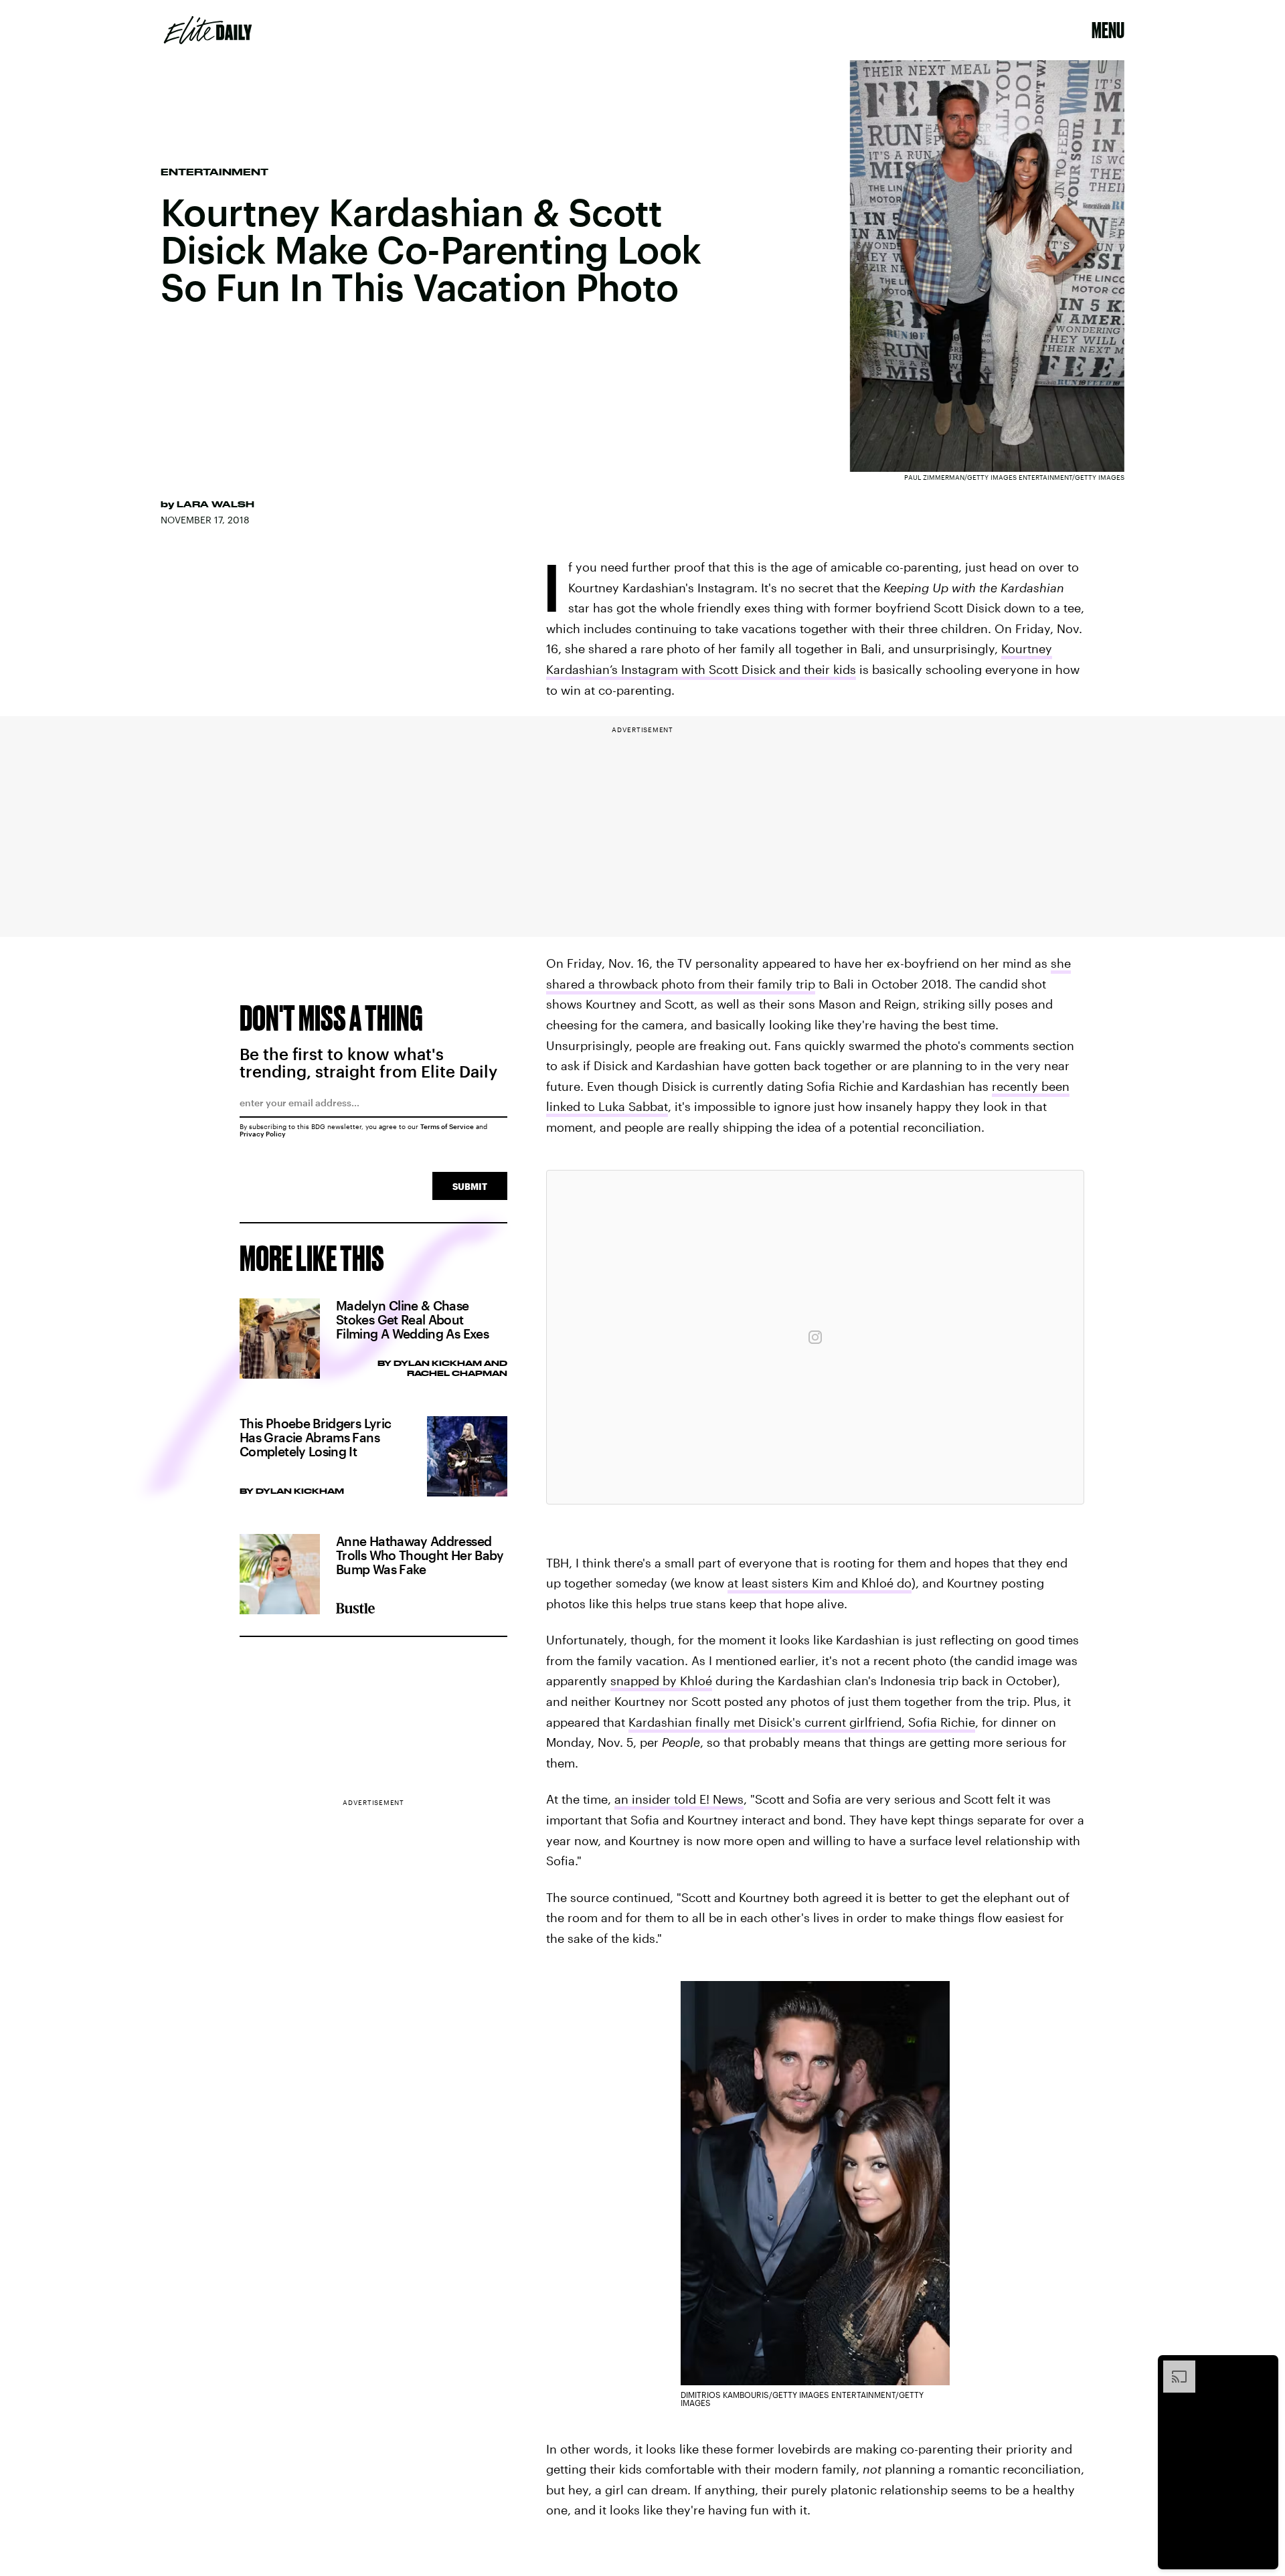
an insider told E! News (679, 1799)
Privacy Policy (263, 1134)
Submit (470, 1186)
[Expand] (1173, 2367)
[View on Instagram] (815, 1337)
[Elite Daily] (208, 30)
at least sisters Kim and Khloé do (820, 1583)
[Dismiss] (1264, 2367)
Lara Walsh (216, 504)
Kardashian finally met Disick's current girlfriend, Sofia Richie (802, 1722)
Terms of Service (447, 1126)
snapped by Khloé (661, 1681)
